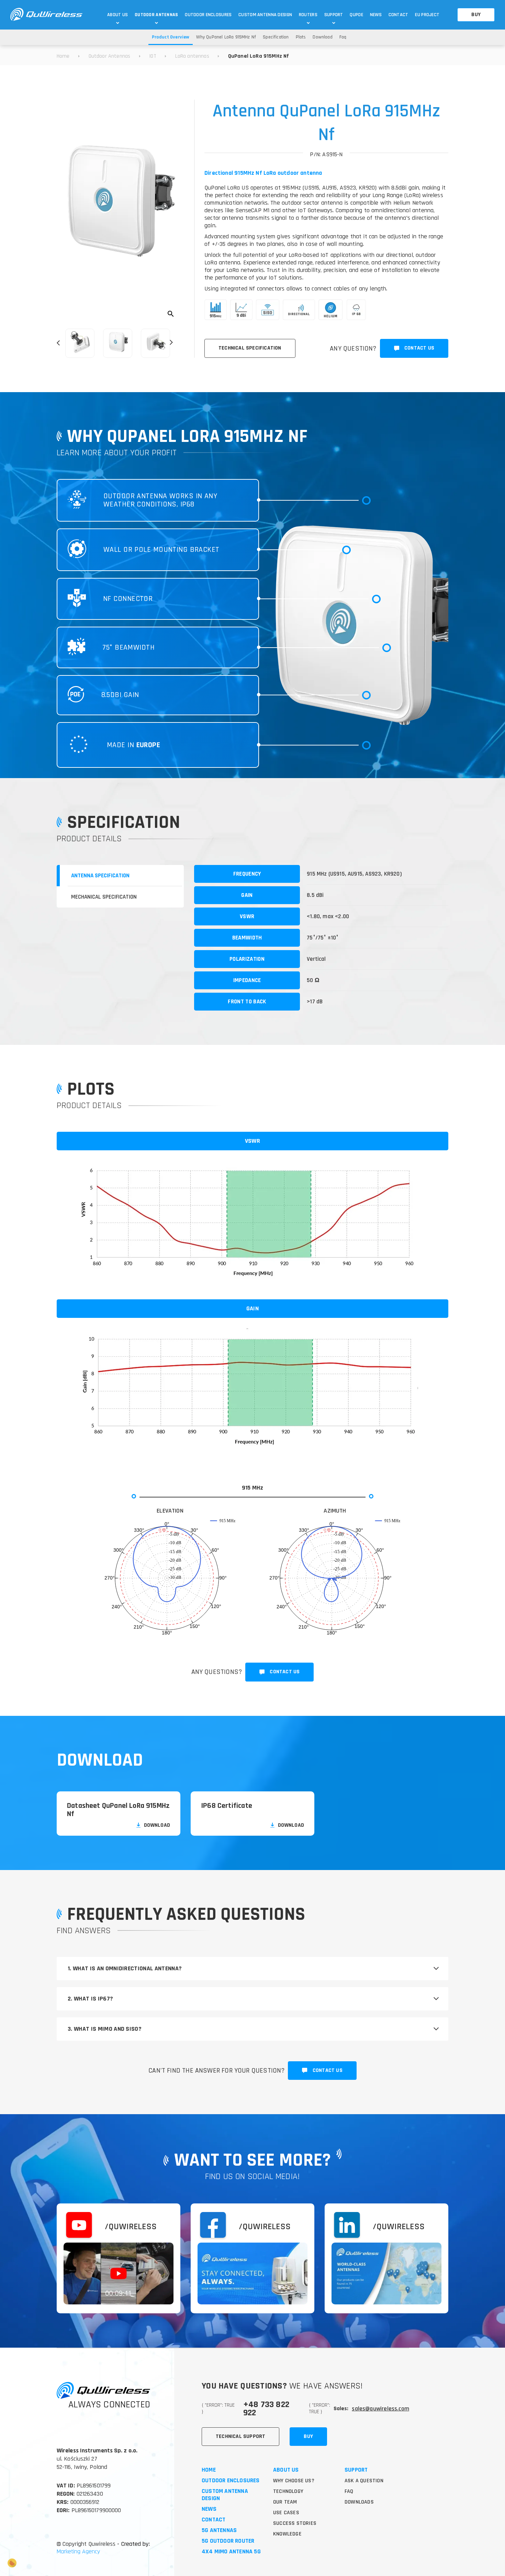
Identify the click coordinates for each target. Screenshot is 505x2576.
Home (209, 2470)
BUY (476, 15)
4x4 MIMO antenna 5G (231, 2552)
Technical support (240, 2436)
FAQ (349, 2491)
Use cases (286, 2513)
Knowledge (287, 2534)
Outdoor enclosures (231, 2481)
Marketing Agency (78, 2551)
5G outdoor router (228, 2541)
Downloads (359, 2502)
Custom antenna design (225, 2495)
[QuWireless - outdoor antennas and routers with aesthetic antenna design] (46, 15)
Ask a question (364, 2481)
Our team (285, 2502)
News (209, 2509)
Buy (308, 2436)
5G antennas (219, 2531)
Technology (288, 2491)
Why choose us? (294, 2481)
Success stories (295, 2523)
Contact (214, 2520)
